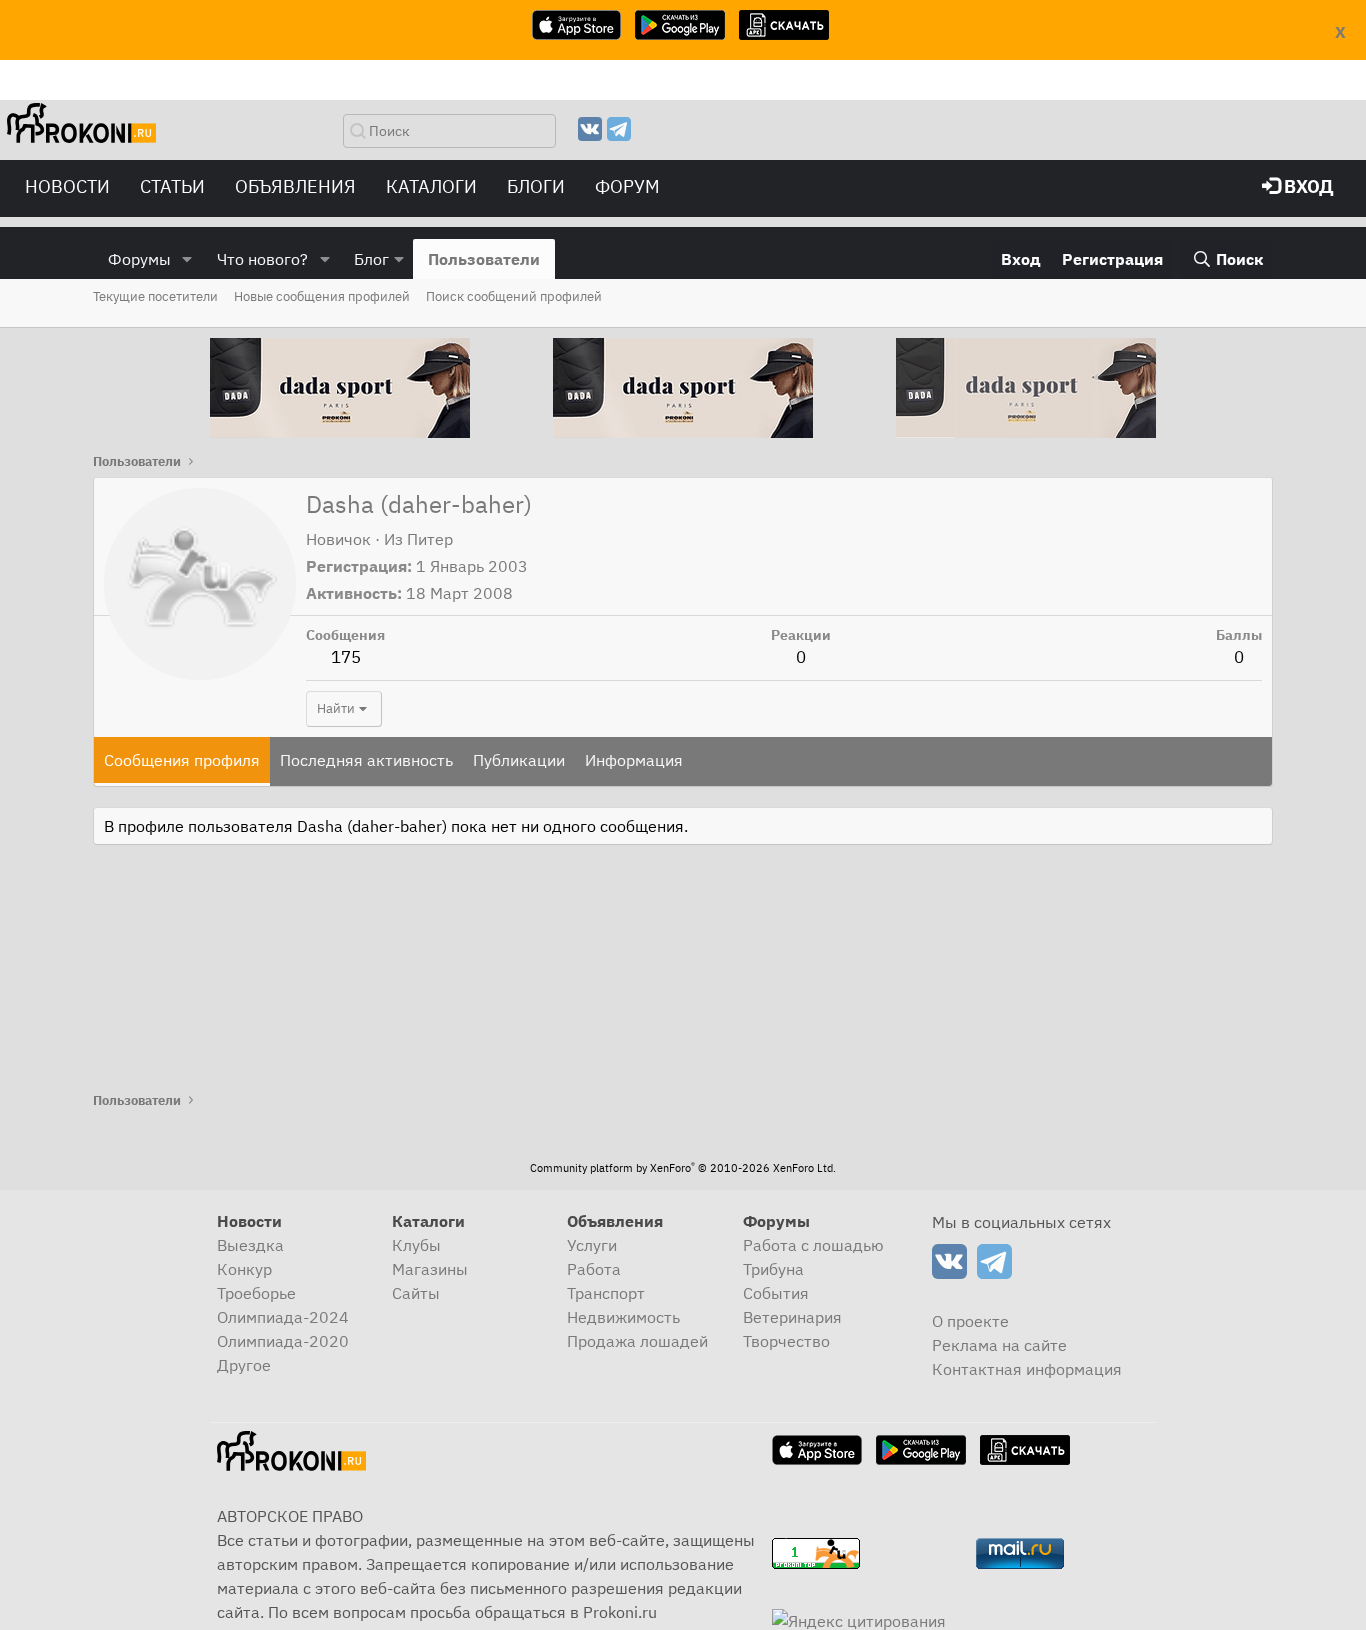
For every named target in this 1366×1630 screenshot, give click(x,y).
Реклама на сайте (999, 1345)
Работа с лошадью (813, 1245)
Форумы (139, 259)
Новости (67, 186)
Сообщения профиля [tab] (182, 760)
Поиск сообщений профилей (514, 296)
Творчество (786, 1341)
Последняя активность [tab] (366, 760)
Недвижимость (623, 1317)
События (776, 1293)
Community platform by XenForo (683, 1168)
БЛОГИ (536, 186)
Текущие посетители (155, 296)
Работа (594, 1269)
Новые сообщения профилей (322, 296)
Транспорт (606, 1293)
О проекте (970, 1321)
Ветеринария (792, 1317)
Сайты (416, 1293)
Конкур (244, 1269)
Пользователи (484, 259)
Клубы (416, 1245)
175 (346, 657)
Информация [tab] (634, 760)
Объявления (295, 186)
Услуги (592, 1245)
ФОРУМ (627, 186)
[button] (187, 259)
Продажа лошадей (637, 1341)
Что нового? (262, 259)
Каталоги (431, 186)
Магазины (430, 1269)
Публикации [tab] (519, 760)
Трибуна (773, 1269)
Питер (430, 539)
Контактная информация (1027, 1369)
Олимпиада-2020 (283, 1341)
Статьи (172, 186)
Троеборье (256, 1293)
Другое (244, 1365)
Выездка (250, 1245)
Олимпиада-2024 (283, 1317)
